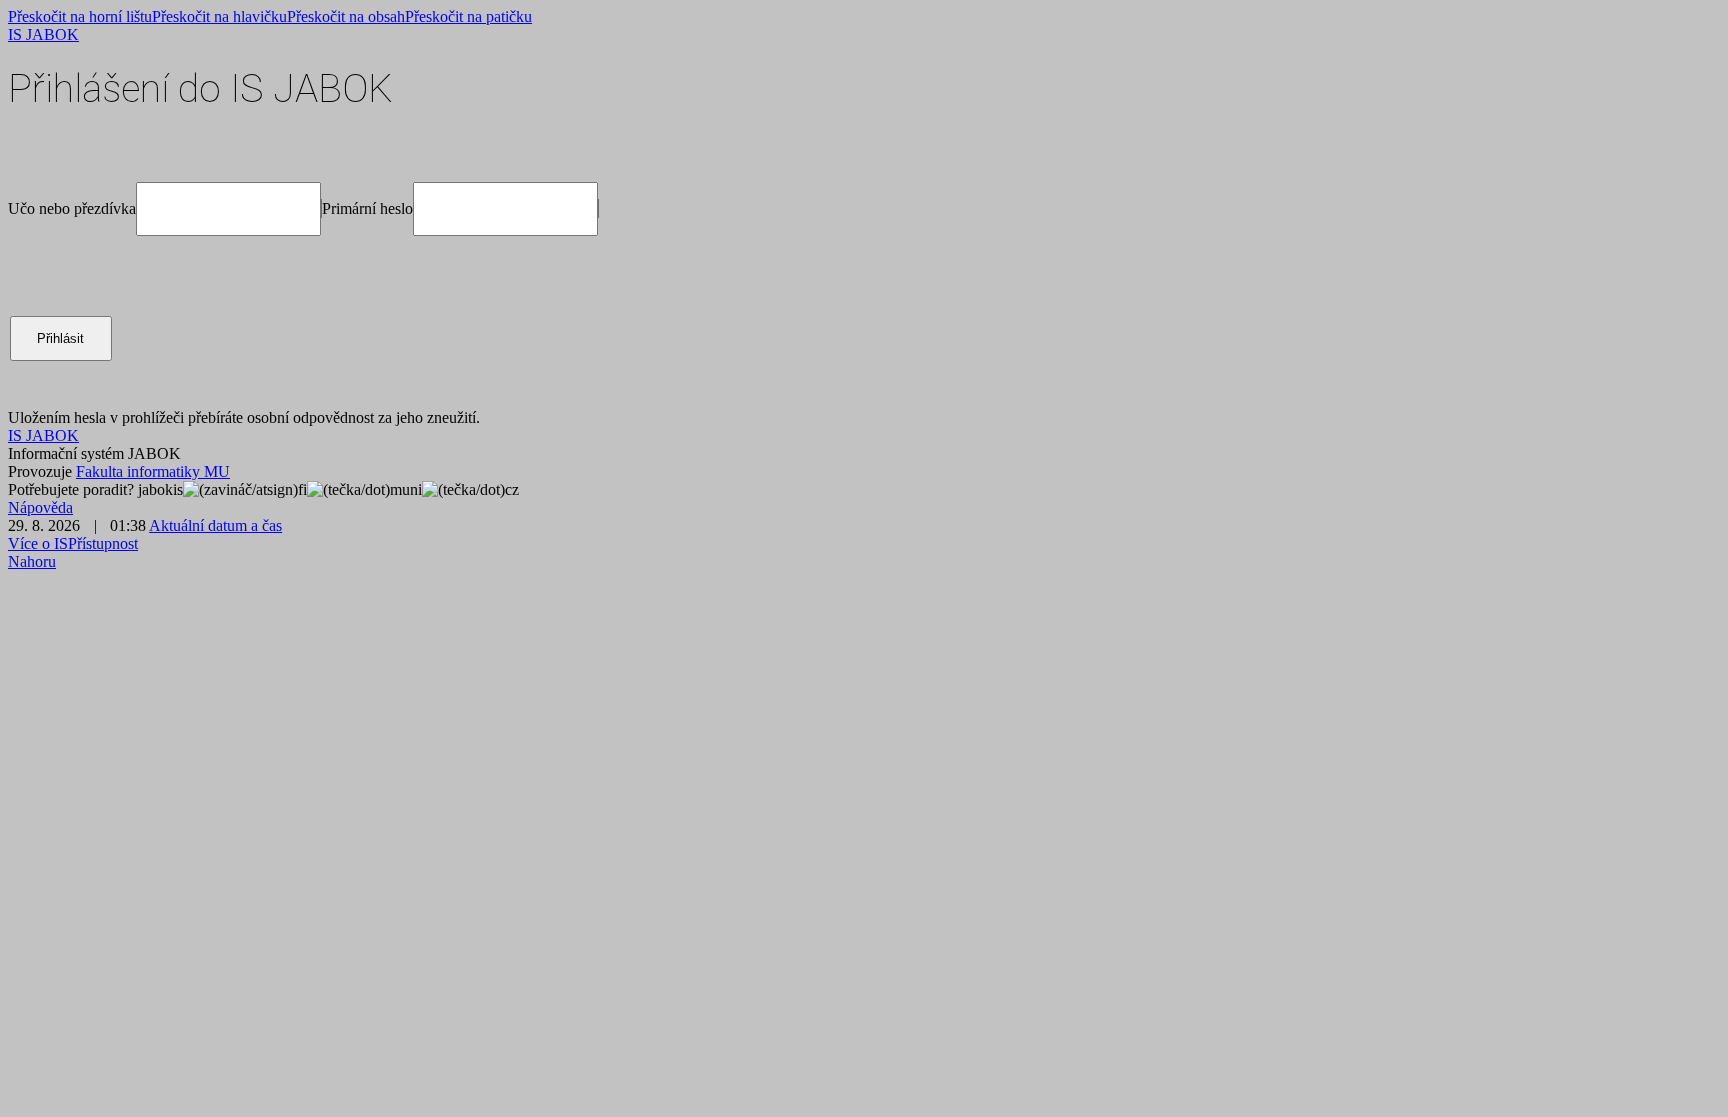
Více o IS (38, 543)
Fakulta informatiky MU (153, 471)
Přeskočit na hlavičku (219, 16)
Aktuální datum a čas (215, 525)
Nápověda (40, 507)
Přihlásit (60, 338)
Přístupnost (103, 543)
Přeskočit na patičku (468, 16)
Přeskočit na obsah (346, 16)
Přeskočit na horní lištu (80, 16)
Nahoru (32, 561)
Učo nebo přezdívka (72, 208)
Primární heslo (367, 208)
